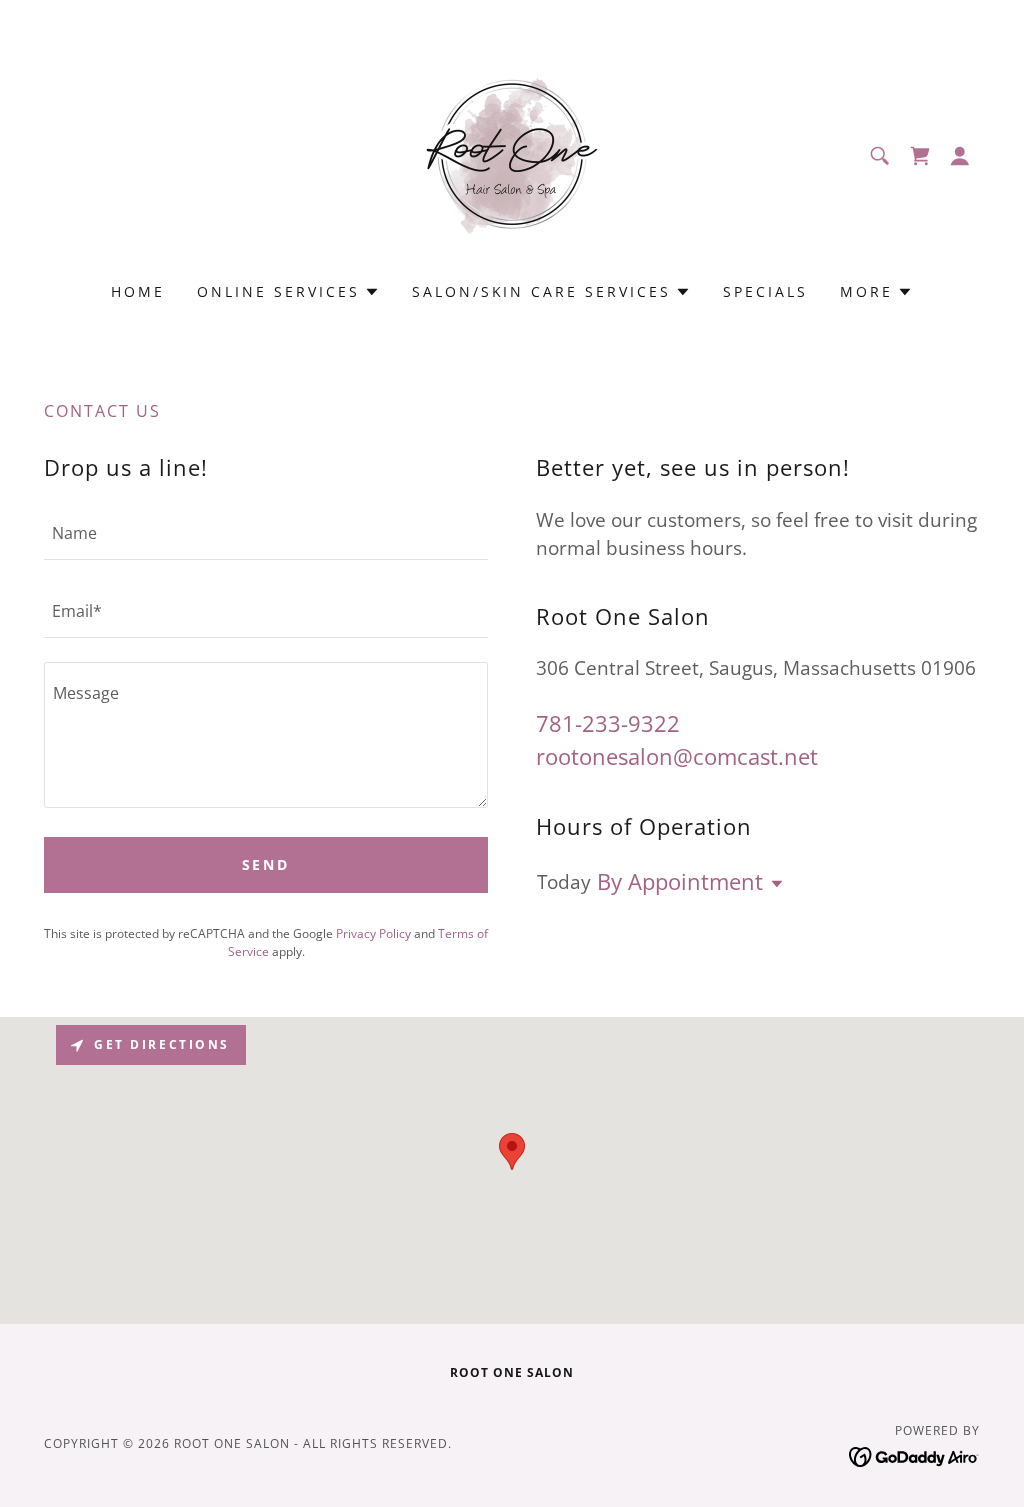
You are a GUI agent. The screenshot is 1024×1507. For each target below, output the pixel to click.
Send (266, 864)
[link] (512, 154)
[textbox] (266, 533)
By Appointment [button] (680, 881)
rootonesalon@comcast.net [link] (677, 756)
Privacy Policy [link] (373, 933)
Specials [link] (765, 291)
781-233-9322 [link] (608, 723)
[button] (960, 156)
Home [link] (138, 291)
